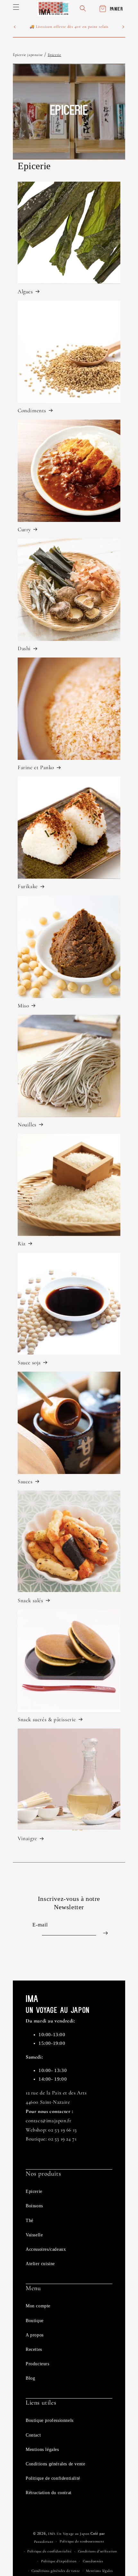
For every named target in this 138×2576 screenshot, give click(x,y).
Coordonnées (93, 2561)
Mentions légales (42, 2450)
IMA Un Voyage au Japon (69, 2534)
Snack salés (30, 1600)
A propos (35, 2335)
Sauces (25, 1481)
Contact (33, 2435)
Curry (24, 529)
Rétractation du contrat (49, 2493)
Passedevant (44, 2542)
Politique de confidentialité (53, 2478)
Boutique (35, 2321)
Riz (22, 1244)
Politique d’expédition (59, 2561)
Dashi (24, 648)
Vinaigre (27, 1838)
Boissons (34, 2206)
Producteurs (38, 2364)
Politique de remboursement (82, 2541)
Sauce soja (29, 1363)
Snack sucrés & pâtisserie (47, 1719)
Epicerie (55, 55)
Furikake (28, 886)
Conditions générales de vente (55, 2464)
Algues (25, 291)
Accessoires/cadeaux (46, 2249)
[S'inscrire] (105, 1933)
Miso (23, 1006)
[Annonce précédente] (15, 27)
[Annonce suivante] (123, 27)
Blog (30, 2378)
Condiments (32, 410)
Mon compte (38, 2306)
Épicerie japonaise (28, 55)
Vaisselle (34, 2235)
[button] (16, 7)
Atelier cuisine (40, 2264)
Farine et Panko (36, 767)
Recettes (34, 2349)
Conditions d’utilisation (98, 2551)
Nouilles (27, 1125)
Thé (30, 2221)
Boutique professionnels (50, 2420)
